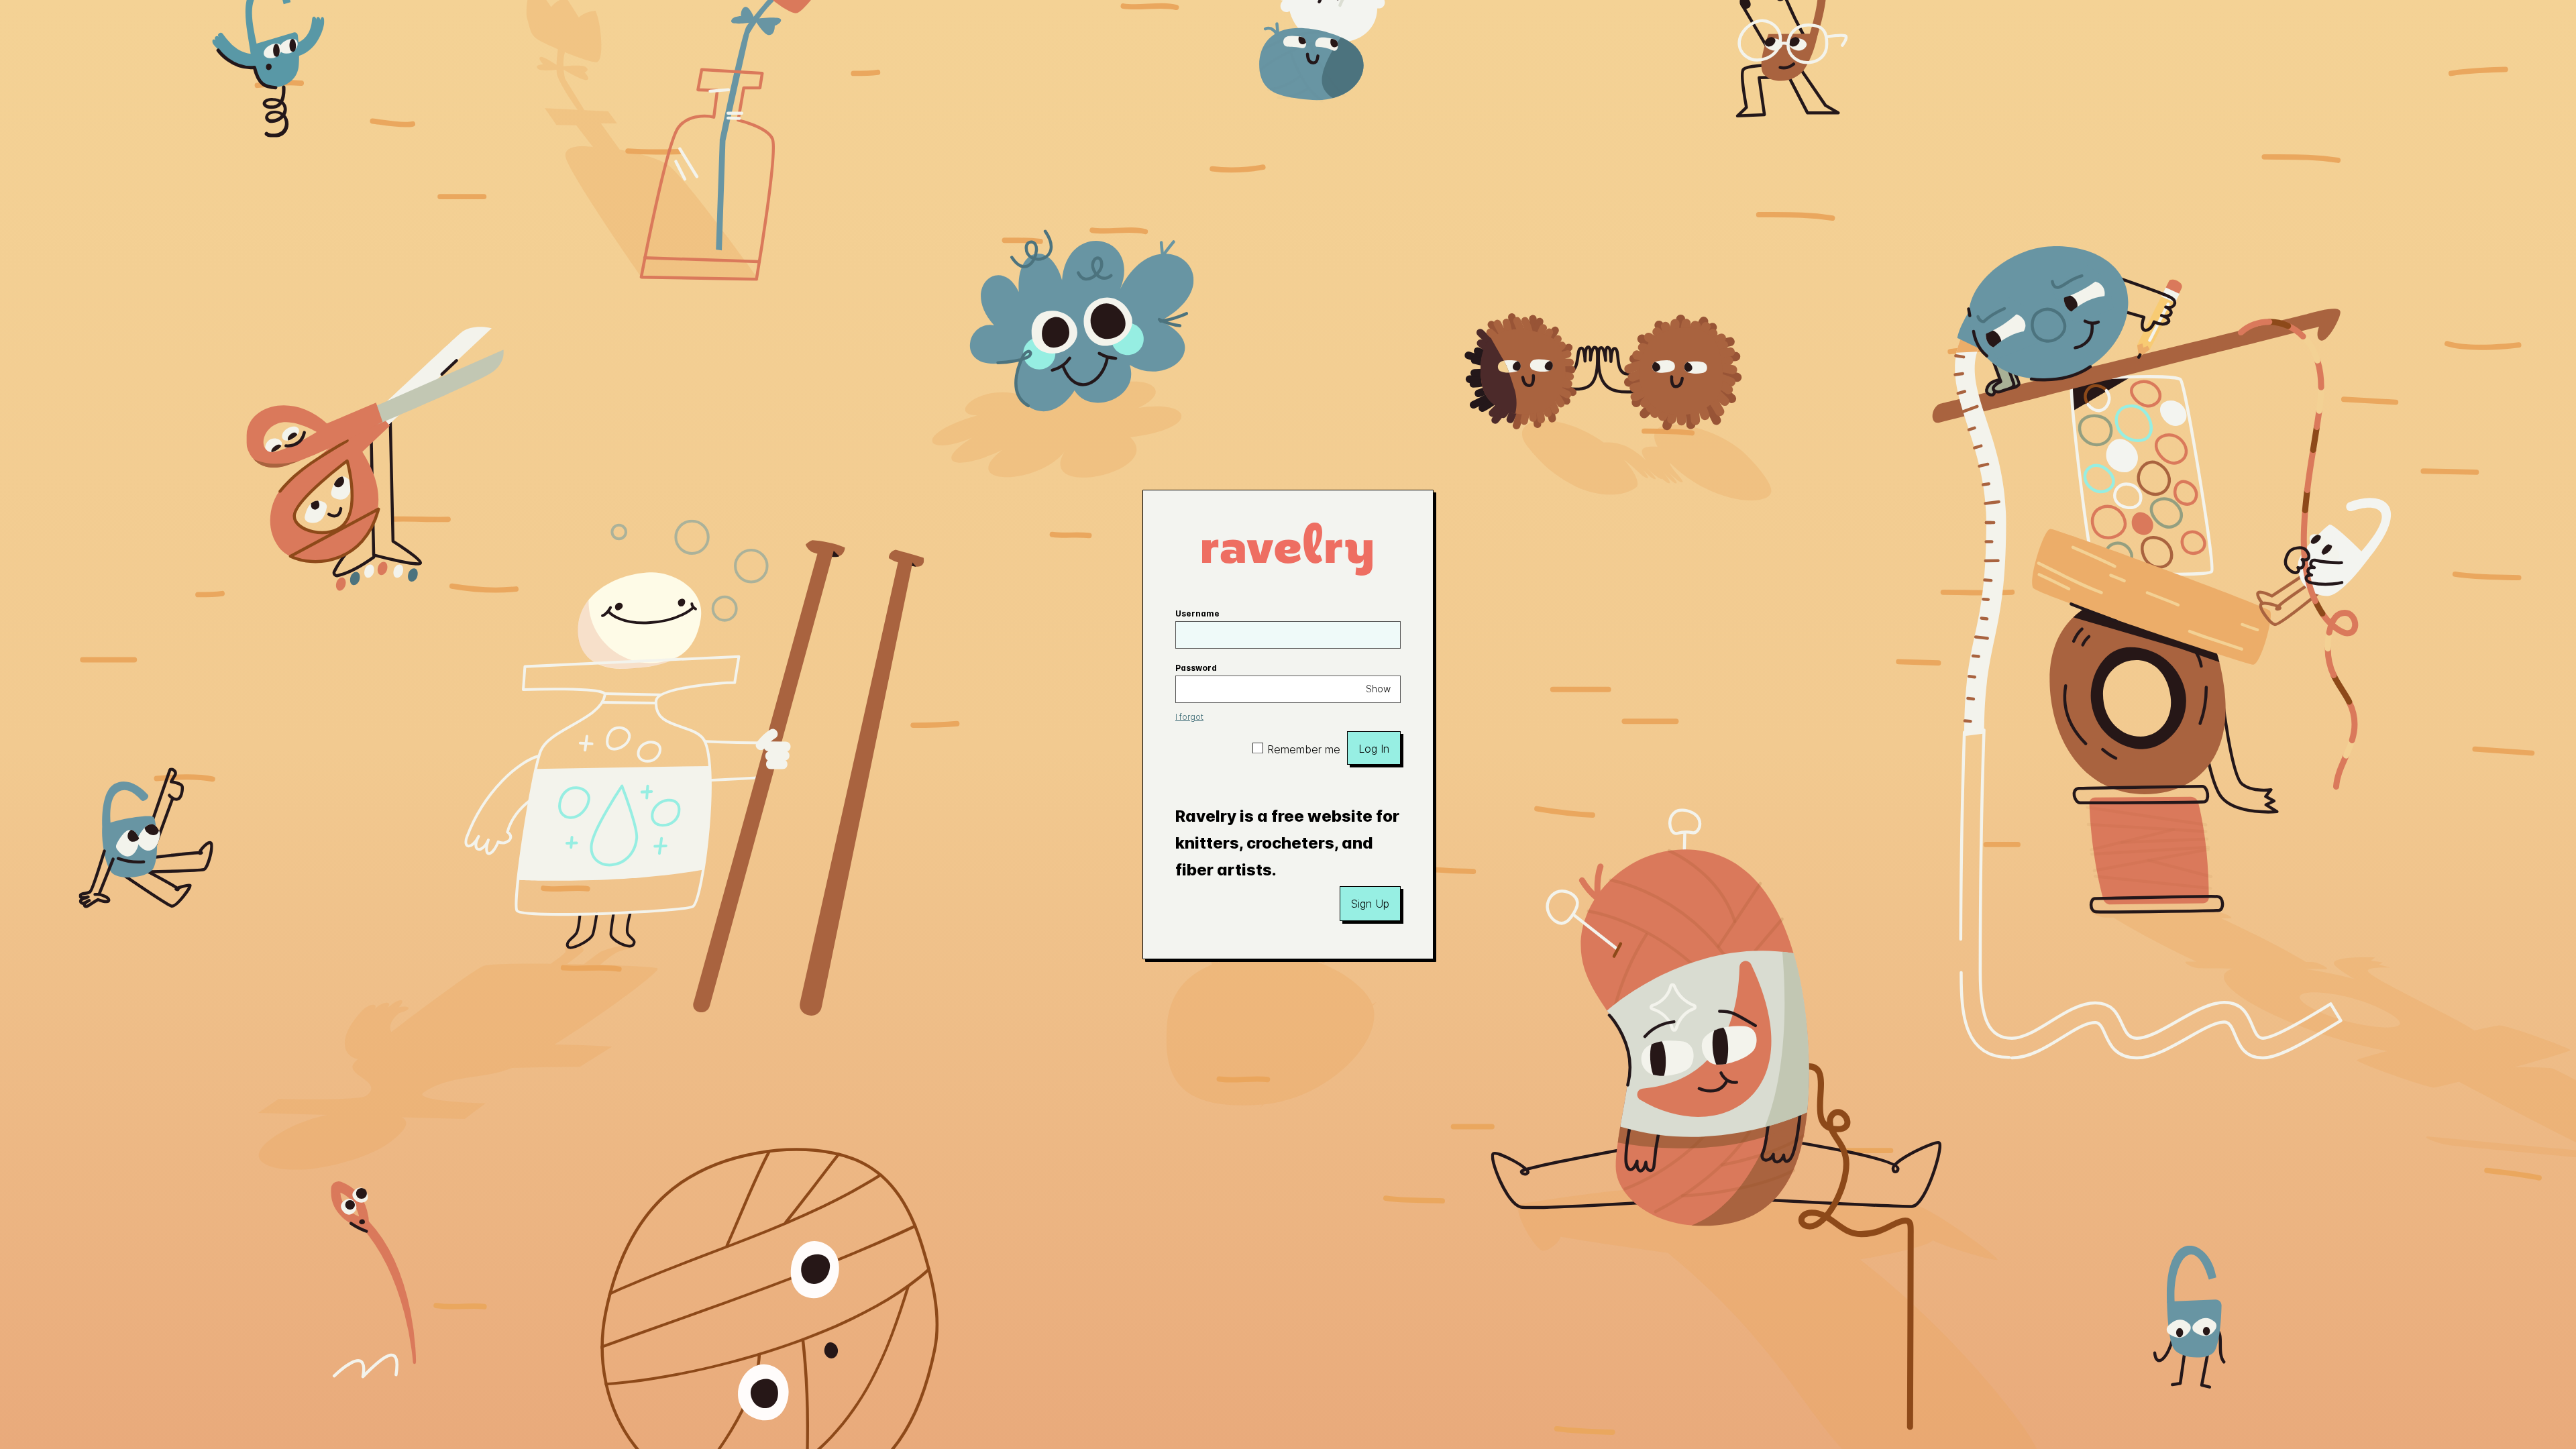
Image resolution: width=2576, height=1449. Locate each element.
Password (1196, 668)
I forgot (1189, 717)
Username (1197, 613)
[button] (1370, 904)
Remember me (1304, 749)
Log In (1374, 749)
